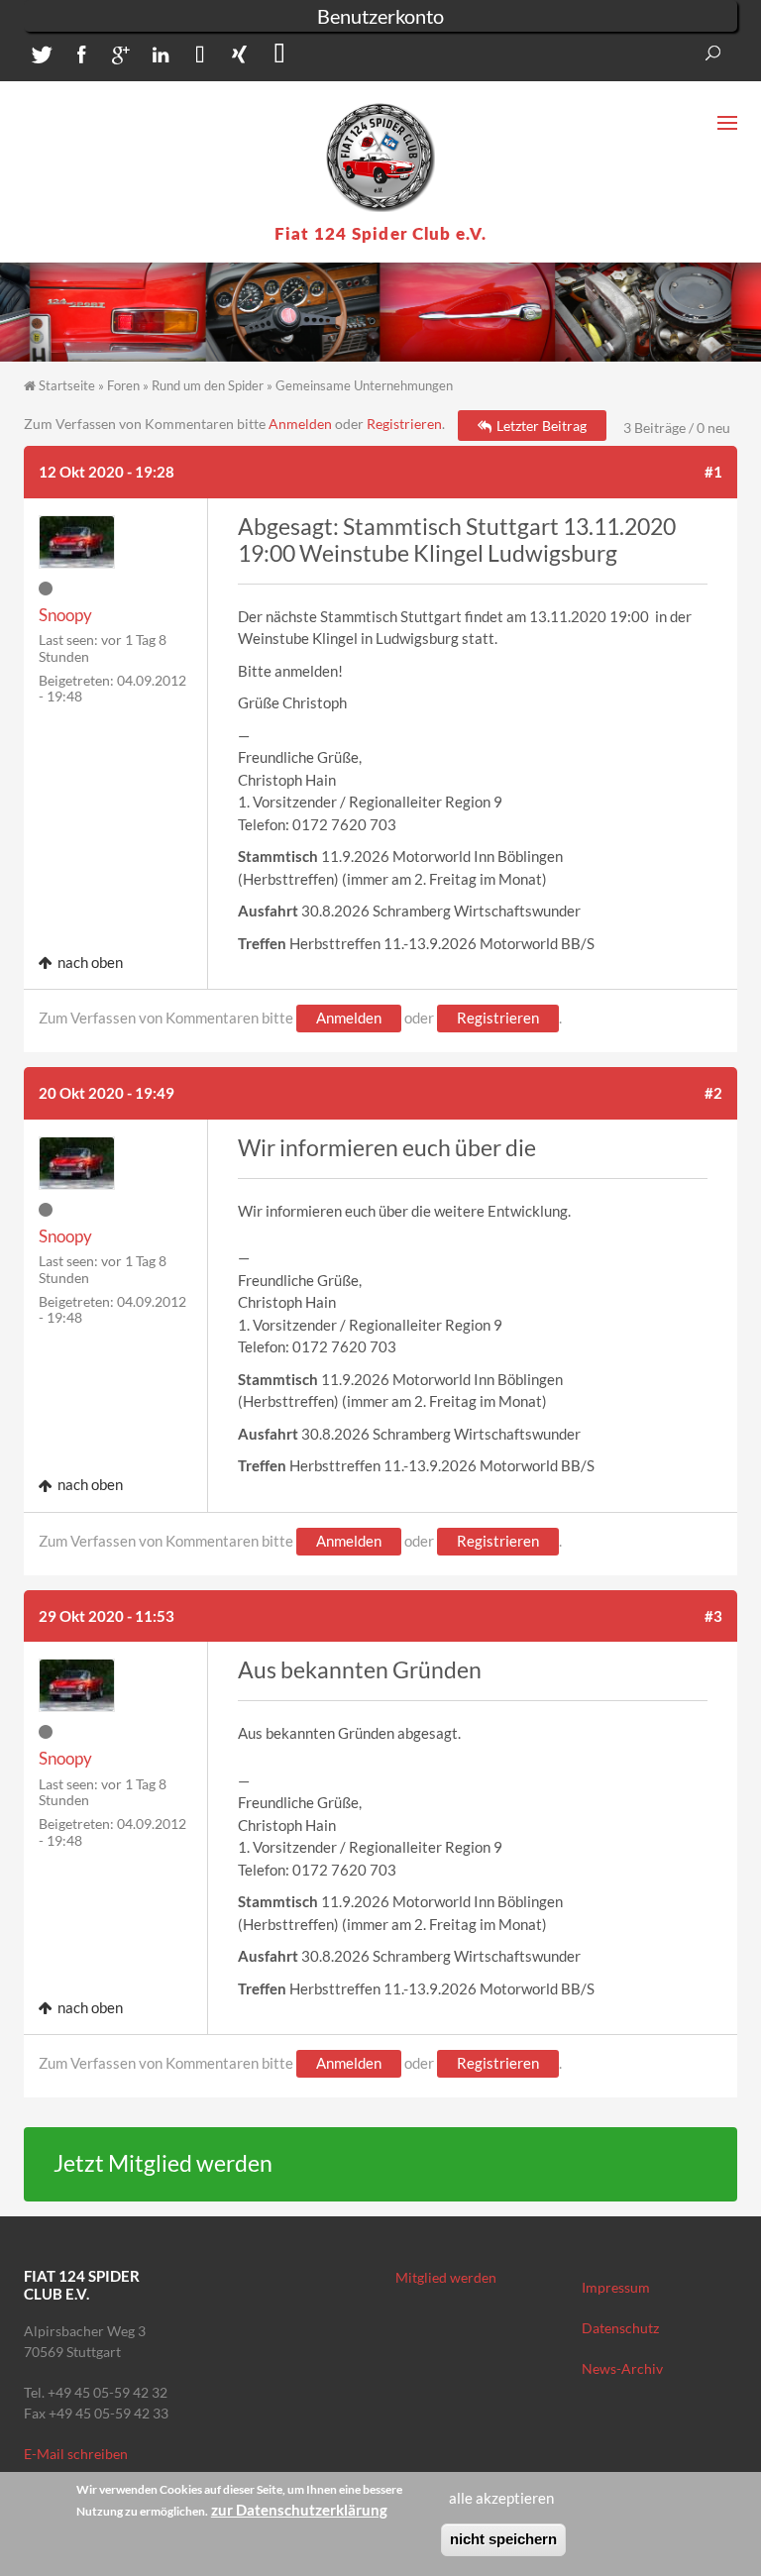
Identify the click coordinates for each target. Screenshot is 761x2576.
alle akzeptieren (501, 2498)
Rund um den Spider (208, 385)
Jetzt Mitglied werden (163, 2163)
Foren (123, 385)
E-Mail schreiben (76, 2454)
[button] (39, 59)
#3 (713, 1616)
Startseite (67, 385)
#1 (713, 472)
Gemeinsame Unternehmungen (364, 385)
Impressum (616, 2287)
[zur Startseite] (380, 158)
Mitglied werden (446, 2277)
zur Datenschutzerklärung (299, 2510)
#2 (713, 1093)
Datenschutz (620, 2328)
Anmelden (300, 424)
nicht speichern (503, 2539)
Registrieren (404, 424)
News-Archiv (622, 2368)
